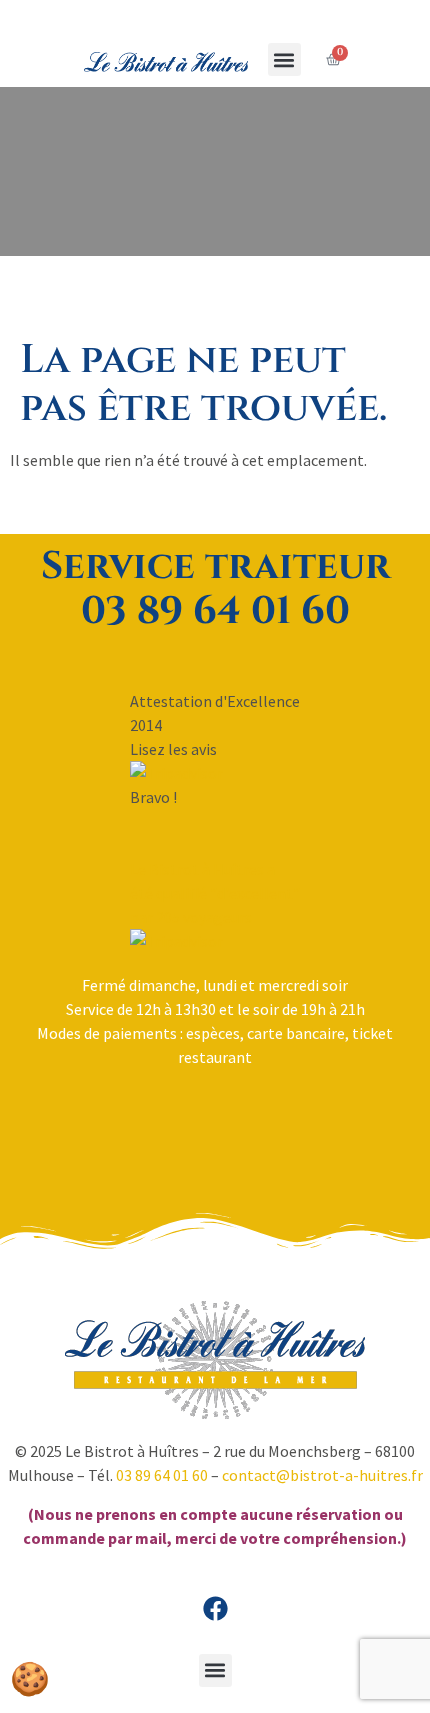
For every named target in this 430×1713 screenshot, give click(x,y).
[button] (284, 59)
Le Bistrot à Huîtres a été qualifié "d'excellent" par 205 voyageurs (215, 893)
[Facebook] (215, 1609)
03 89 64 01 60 (162, 1475)
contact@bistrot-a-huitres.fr (322, 1475)
